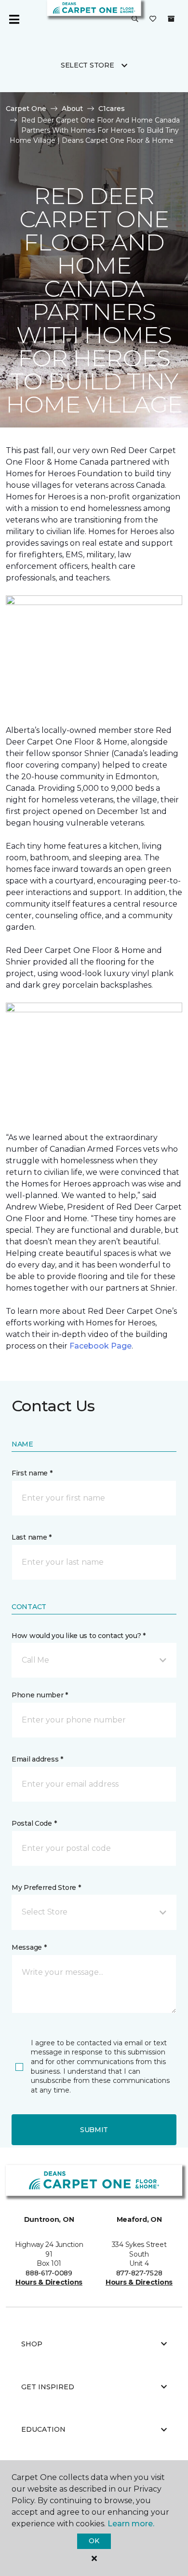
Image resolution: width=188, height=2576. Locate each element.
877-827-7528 (139, 2273)
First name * (32, 1473)
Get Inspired (48, 2387)
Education (43, 2429)
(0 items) (171, 19)
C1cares (112, 109)
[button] (135, 19)
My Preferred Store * (46, 1887)
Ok (94, 2541)
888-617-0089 (49, 2273)
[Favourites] (153, 19)
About (72, 109)
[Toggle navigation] (14, 19)
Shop (32, 2344)
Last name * (32, 1537)
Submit (94, 2130)
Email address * (37, 1759)
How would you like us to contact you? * (79, 1636)
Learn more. (131, 2524)
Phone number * (40, 1695)
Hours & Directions (49, 2282)
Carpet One (26, 109)
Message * (29, 1947)
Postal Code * (34, 1823)
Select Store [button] (87, 65)
